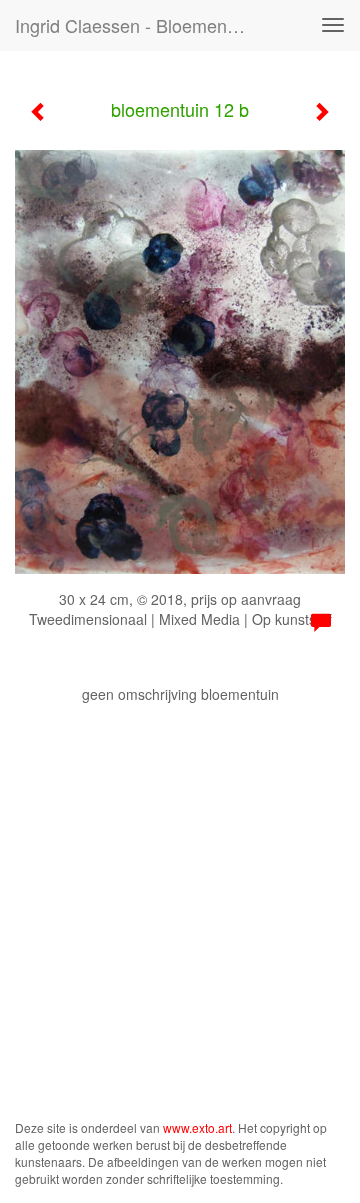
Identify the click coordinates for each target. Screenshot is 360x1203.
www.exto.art (197, 1127)
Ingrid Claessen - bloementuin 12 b (138, 25)
